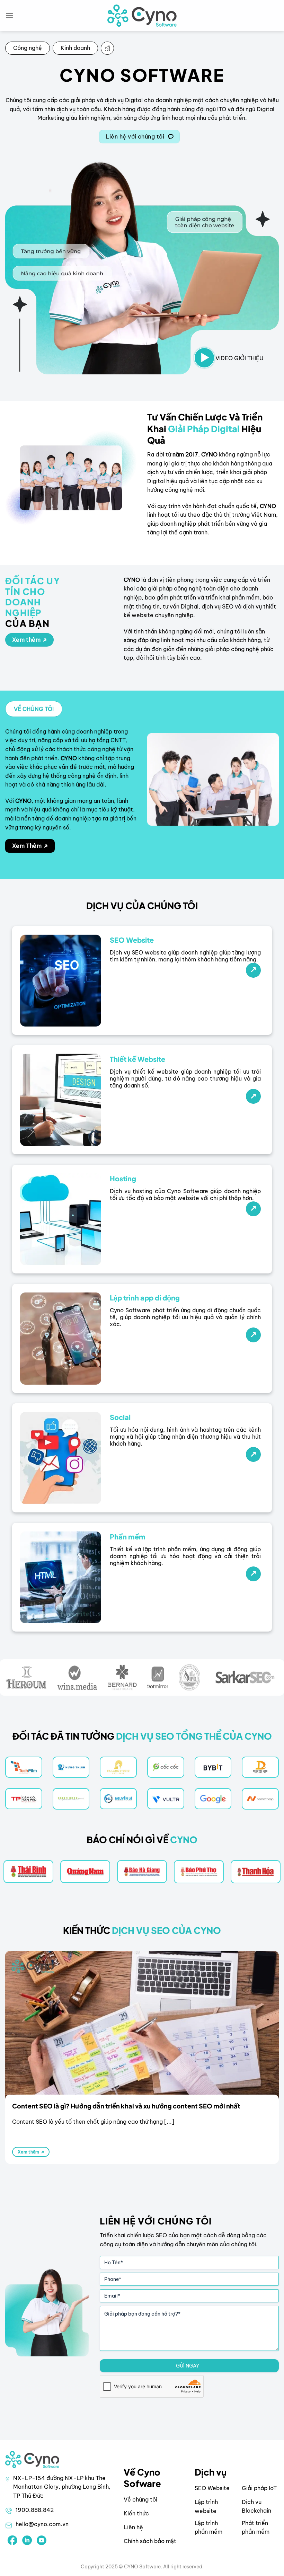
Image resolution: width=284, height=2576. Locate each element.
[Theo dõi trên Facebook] (12, 2540)
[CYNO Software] (142, 15)
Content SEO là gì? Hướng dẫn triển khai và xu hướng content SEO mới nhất (126, 2106)
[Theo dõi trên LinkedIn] (27, 2540)
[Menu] (9, 15)
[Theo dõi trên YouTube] (42, 2540)
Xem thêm (29, 2152)
